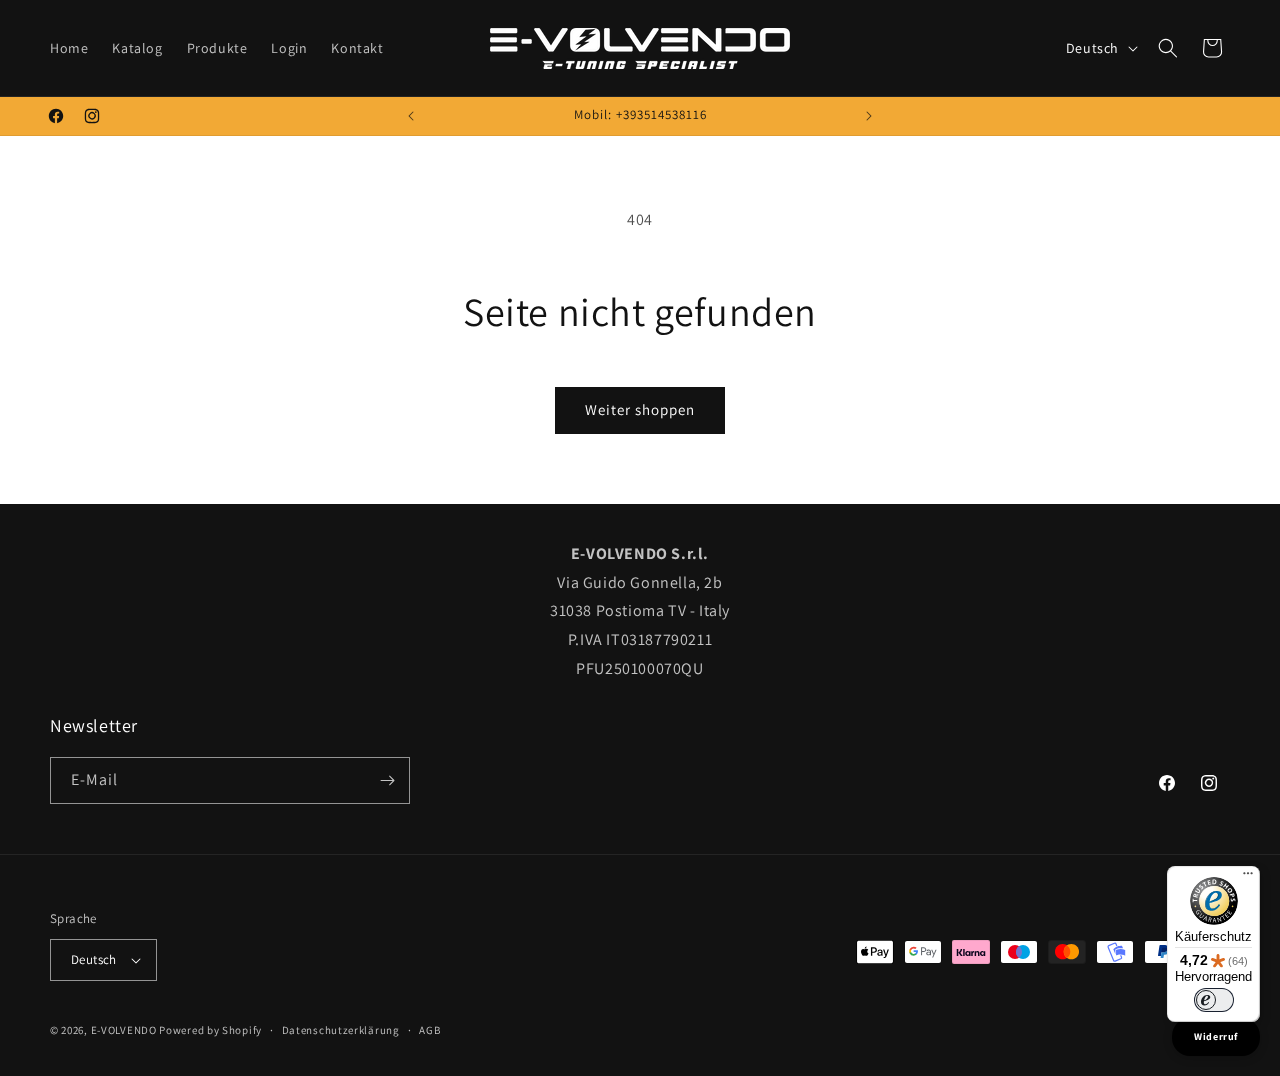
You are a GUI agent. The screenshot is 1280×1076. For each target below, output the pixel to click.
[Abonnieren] (387, 780)
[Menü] (1248, 878)
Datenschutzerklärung (341, 1030)
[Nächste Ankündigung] (869, 116)
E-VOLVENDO (124, 1030)
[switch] (1214, 1000)
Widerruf (1216, 1036)
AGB (429, 1030)
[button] (1168, 48)
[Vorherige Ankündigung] (411, 116)
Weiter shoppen (640, 409)
